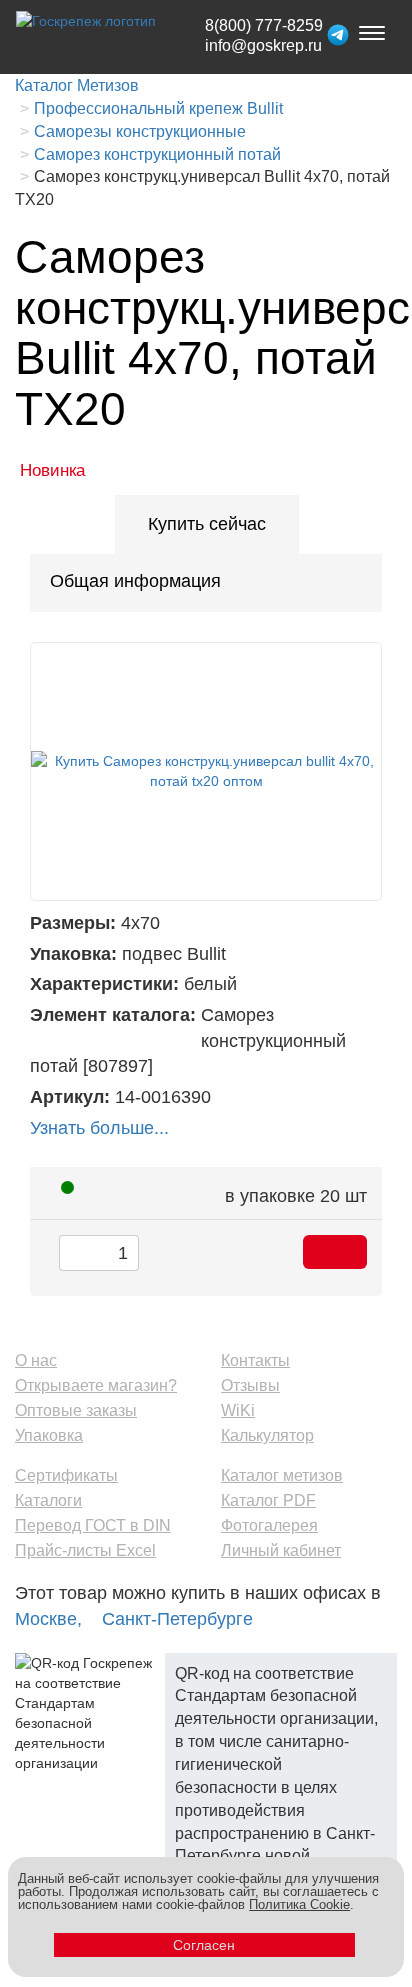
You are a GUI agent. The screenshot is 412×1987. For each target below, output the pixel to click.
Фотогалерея (269, 1525)
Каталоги (48, 1500)
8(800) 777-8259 (264, 25)
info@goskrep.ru (263, 45)
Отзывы (250, 1385)
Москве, (48, 1619)
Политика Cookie (299, 1904)
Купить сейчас (207, 524)
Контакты (255, 1360)
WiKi (238, 1410)
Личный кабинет (281, 1550)
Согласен (204, 1945)
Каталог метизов (282, 1475)
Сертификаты (66, 1475)
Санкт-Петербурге (177, 1619)
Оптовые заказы (76, 1410)
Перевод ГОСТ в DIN (93, 1525)
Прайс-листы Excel (85, 1550)
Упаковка (49, 1435)
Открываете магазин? (96, 1385)
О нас (36, 1360)
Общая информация (135, 581)
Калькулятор (267, 1435)
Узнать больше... (99, 1128)
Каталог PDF (268, 1500)
